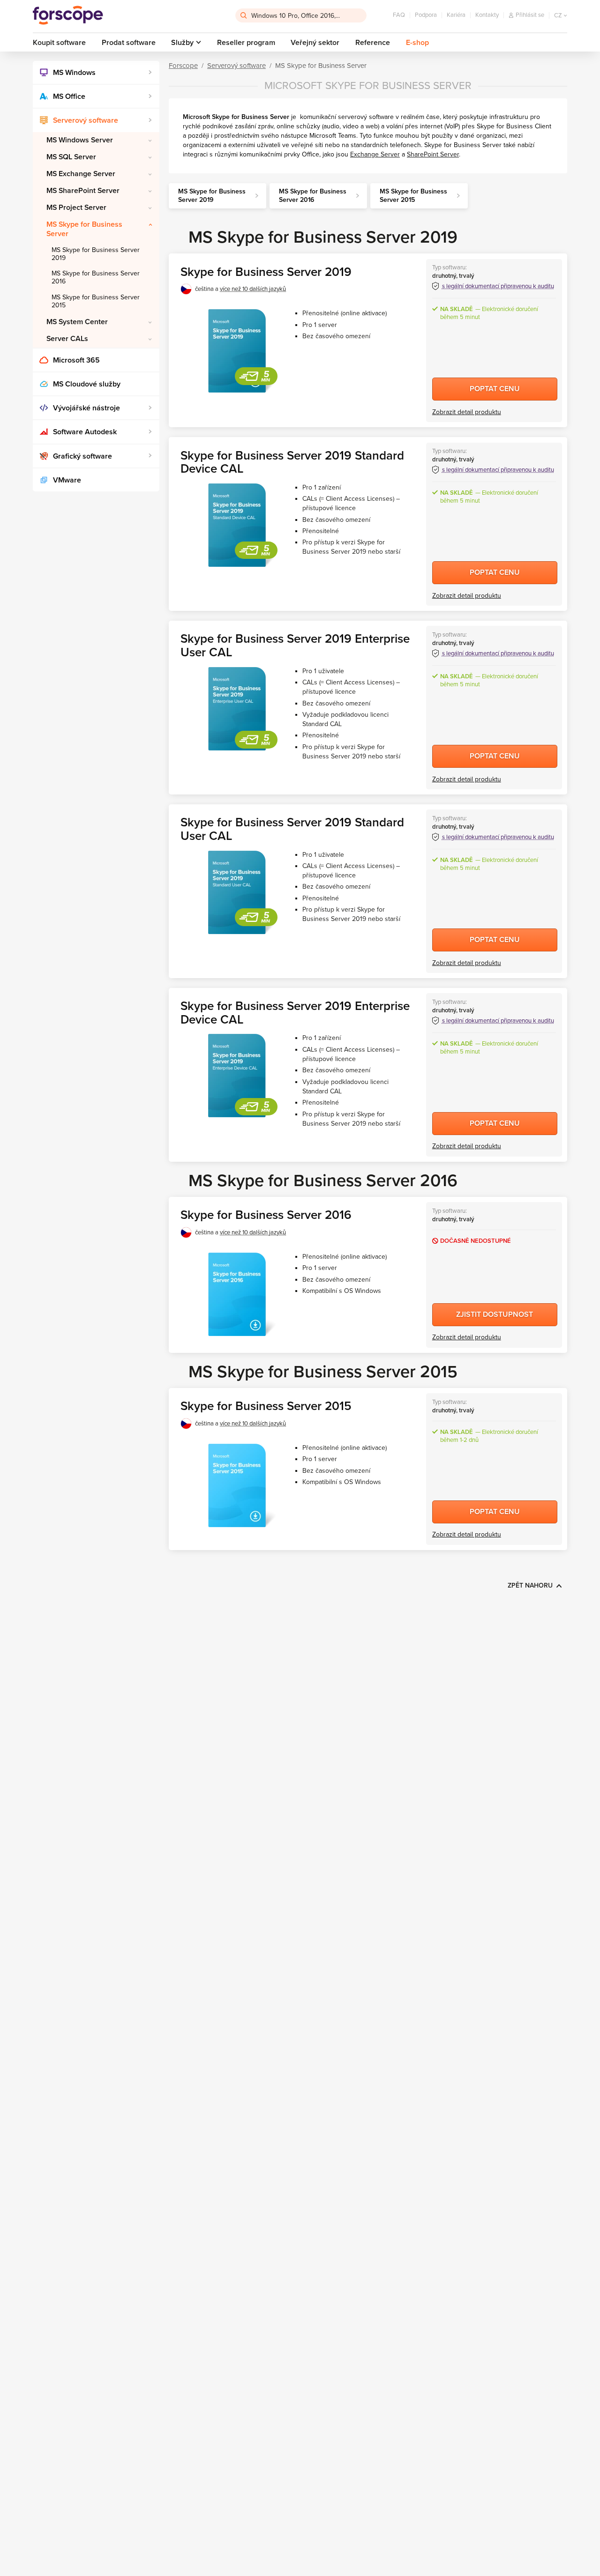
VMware (67, 480)
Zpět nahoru (530, 1585)
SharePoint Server (433, 154)
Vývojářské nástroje (86, 408)
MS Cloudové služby (87, 384)
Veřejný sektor (315, 43)
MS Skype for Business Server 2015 (96, 301)
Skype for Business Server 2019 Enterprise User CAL (295, 646)
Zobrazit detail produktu (467, 412)
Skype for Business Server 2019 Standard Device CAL (292, 462)
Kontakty (487, 15)
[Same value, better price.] (68, 15)
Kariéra (456, 15)
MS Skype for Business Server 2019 (96, 254)
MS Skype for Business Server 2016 (96, 277)
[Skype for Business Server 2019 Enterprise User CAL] (237, 709)
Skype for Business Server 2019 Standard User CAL (292, 829)
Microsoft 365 (76, 360)
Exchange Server (375, 154)
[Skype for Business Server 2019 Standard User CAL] (237, 892)
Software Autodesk (85, 432)
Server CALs (67, 339)
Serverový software (86, 120)
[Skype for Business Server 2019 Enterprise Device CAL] (237, 1076)
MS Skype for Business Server (84, 229)
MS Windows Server (80, 140)
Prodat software (129, 43)
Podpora (426, 15)
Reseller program (246, 43)
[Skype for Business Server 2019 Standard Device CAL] (237, 525)
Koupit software (59, 43)
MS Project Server (76, 208)
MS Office (69, 97)
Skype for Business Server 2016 (266, 1215)
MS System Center (77, 322)
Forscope (183, 66)
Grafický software (82, 456)
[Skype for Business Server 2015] (237, 1485)
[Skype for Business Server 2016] (237, 1294)
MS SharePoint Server (83, 191)
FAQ (399, 15)
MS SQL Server (71, 157)
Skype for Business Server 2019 (266, 272)
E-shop (417, 43)
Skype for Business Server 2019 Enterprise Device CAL (295, 1013)
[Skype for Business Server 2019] (237, 351)
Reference (373, 43)
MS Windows (74, 73)
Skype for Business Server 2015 (266, 1406)
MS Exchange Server (81, 174)
